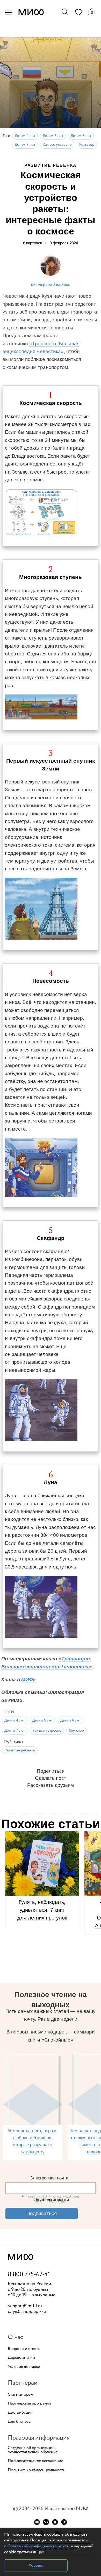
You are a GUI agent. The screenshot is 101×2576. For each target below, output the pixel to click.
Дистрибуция (20, 2413)
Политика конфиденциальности (37, 2470)
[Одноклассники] (55, 2522)
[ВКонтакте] (46, 2522)
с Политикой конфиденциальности (37, 2546)
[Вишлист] (78, 13)
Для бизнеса (19, 2422)
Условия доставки (24, 2367)
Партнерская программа (29, 2403)
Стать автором (20, 2395)
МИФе (28, 1679)
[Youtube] (37, 2522)
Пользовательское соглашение (35, 2461)
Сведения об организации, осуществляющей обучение (33, 2450)
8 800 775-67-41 (29, 2275)
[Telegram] (64, 2522)
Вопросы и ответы (24, 2349)
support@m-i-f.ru (25, 2306)
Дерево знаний (21, 2358)
